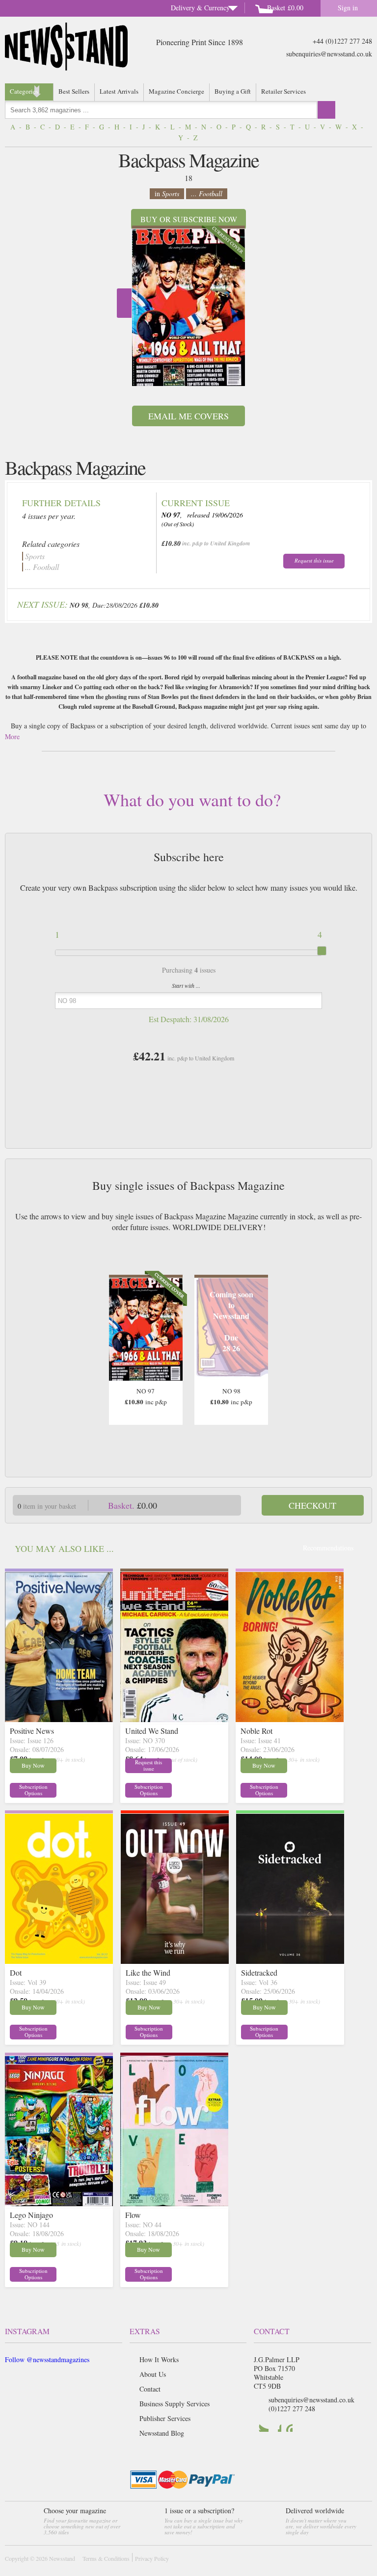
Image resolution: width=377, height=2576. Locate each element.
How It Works (159, 2359)
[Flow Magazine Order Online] (174, 2203)
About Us (153, 2374)
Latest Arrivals (119, 91)
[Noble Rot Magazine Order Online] (290, 1719)
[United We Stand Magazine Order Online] (174, 1719)
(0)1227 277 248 (292, 2409)
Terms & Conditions (106, 2558)
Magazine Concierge (176, 91)
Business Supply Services (175, 2404)
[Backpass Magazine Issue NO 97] (188, 308)
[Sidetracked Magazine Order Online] (290, 1961)
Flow (133, 2215)
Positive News (32, 1731)
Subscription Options (33, 1790)
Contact (150, 2389)
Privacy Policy (152, 2558)
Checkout (312, 1505)
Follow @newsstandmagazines (47, 2359)
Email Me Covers (188, 416)
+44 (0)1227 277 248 (342, 41)
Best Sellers (74, 91)
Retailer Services (283, 91)
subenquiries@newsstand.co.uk (329, 54)
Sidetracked (259, 1972)
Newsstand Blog (162, 2433)
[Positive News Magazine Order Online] (59, 1719)
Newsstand (62, 2558)
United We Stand (152, 1731)
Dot (16, 1972)
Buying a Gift (233, 91)
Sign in (348, 8)
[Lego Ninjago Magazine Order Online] (59, 2203)
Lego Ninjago (31, 2215)
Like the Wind (148, 1972)
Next (124, 303)
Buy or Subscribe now (189, 219)
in (167, 193)
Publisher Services (165, 2418)
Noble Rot (256, 1731)
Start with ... (186, 985)
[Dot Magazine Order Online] (59, 1961)
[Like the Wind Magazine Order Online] (175, 1961)
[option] (188, 306)
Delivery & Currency (200, 8)
